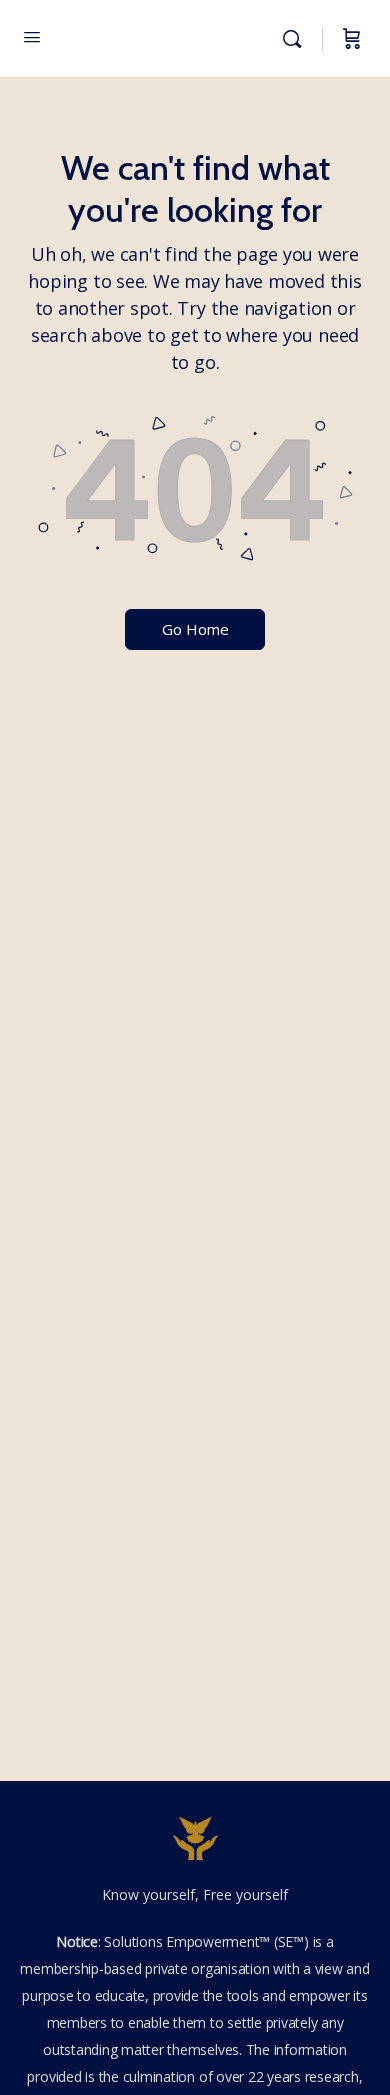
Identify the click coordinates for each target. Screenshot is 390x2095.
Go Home (195, 629)
